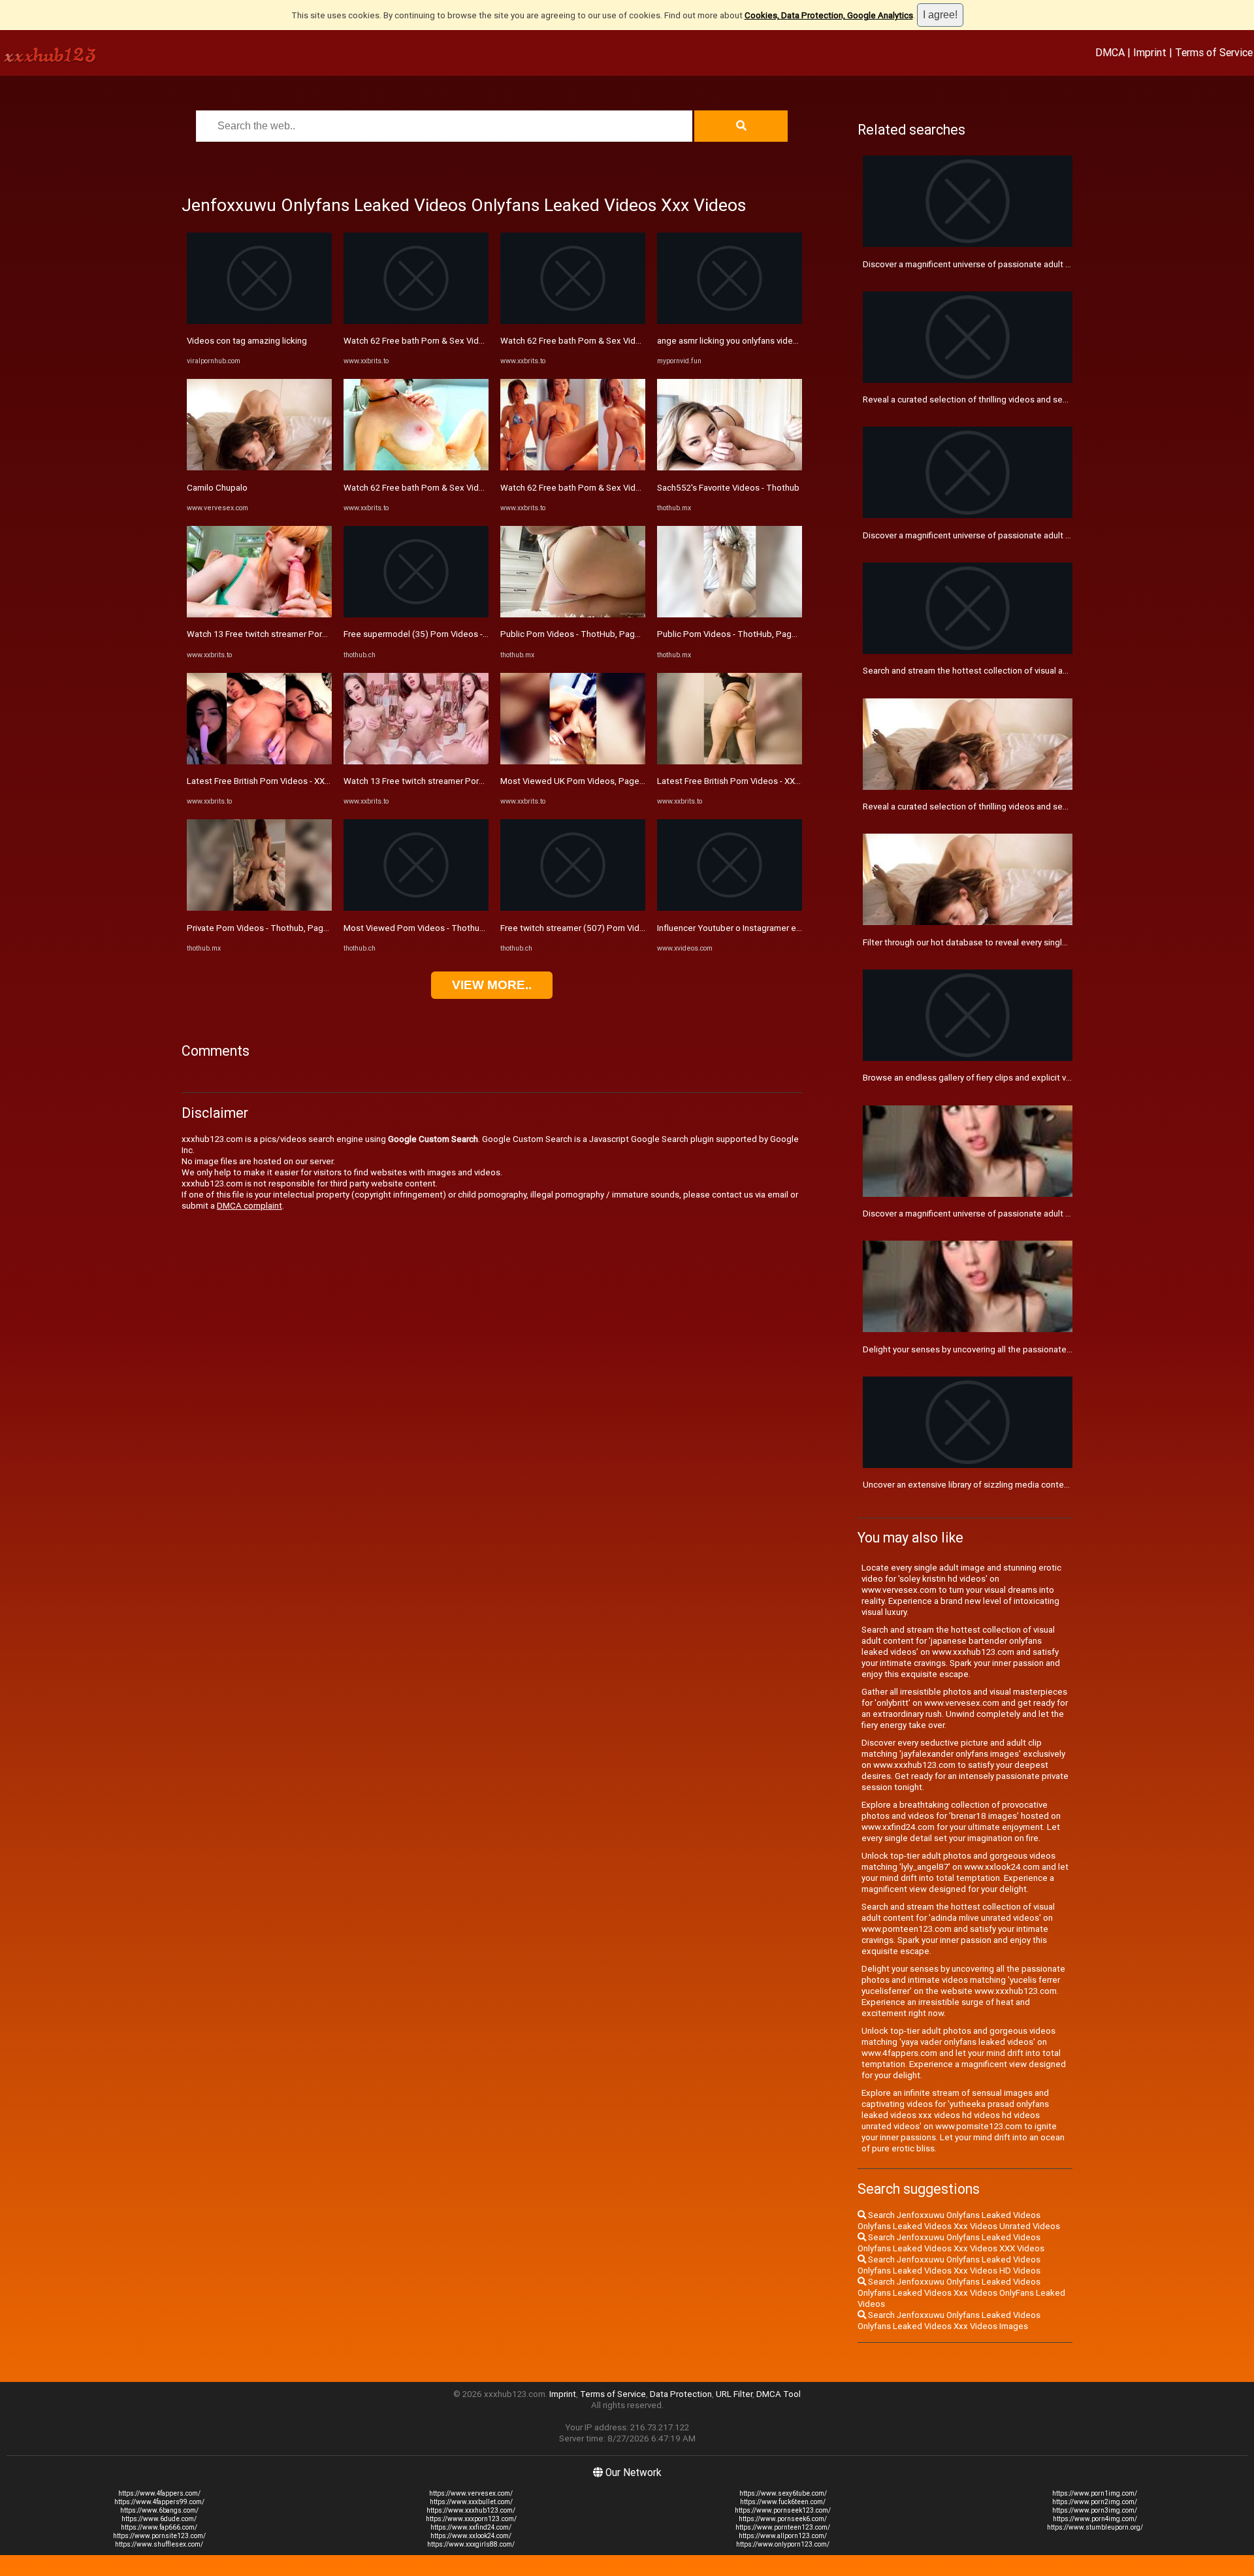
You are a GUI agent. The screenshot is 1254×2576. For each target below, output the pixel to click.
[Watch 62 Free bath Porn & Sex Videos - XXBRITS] (416, 321)
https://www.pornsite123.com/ (159, 2536)
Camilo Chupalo (217, 488)
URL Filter (734, 2394)
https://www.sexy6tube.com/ (783, 2493)
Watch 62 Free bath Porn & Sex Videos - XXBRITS (439, 341)
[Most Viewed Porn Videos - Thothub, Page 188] (416, 908)
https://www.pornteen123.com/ (783, 2527)
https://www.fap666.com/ (159, 2527)
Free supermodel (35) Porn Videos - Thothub (431, 634)
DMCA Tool (779, 2394)
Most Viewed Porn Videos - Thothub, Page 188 (435, 928)
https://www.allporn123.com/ (783, 2536)
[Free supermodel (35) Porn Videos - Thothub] (416, 614)
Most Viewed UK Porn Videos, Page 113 (578, 781)
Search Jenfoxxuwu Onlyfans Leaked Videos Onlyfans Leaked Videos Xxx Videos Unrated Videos (959, 2221)
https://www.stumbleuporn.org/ (1095, 2527)
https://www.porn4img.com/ (1095, 2519)
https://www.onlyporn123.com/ (783, 2544)
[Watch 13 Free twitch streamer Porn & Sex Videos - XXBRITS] (259, 614)
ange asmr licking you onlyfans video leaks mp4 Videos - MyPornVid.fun (795, 341)
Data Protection (681, 2394)
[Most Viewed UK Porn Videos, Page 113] (573, 761)
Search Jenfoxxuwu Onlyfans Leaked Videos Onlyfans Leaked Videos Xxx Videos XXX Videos (951, 2243)
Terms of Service (1214, 52)
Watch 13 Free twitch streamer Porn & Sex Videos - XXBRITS (304, 634)
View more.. (492, 985)
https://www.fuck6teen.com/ (783, 2502)
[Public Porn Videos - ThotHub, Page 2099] (573, 614)
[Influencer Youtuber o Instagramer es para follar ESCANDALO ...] (730, 908)
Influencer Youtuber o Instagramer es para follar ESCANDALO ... (779, 928)
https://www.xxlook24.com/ (471, 2536)
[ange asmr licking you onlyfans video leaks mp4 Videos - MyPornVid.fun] (730, 321)
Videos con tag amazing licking (247, 341)
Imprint (1150, 52)
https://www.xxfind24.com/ (471, 2527)
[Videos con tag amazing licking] (259, 321)
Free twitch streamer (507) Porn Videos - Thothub (597, 928)
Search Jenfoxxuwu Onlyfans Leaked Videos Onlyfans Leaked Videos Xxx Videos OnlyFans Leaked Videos (961, 2293)
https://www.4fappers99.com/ (159, 2502)
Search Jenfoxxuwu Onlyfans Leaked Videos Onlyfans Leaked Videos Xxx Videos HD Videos (949, 2265)
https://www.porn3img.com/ (1095, 2510)
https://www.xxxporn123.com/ (471, 2519)
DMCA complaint (249, 1206)
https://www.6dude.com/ (159, 2519)
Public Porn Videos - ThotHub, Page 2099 (581, 634)
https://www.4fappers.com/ (159, 2493)
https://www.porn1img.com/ (1095, 2493)
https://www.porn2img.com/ (1095, 2502)
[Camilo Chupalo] (259, 467)
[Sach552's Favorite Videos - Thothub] (730, 467)
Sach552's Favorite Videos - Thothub (728, 488)
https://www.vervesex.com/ (471, 2493)
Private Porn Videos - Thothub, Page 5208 (269, 928)
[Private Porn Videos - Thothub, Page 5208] (259, 908)
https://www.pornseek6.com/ (783, 2519)
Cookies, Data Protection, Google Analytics (829, 15)
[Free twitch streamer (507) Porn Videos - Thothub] (573, 908)
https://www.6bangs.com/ (159, 2510)
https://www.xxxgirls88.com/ (471, 2544)
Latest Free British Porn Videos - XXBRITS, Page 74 (286, 781)
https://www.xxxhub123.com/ (471, 2510)
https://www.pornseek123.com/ (783, 2510)
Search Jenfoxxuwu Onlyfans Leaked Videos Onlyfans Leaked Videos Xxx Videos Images (949, 2321)
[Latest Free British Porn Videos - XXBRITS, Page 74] (259, 761)
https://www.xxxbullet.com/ (471, 2502)
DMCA (1110, 52)
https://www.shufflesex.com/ (159, 2544)
